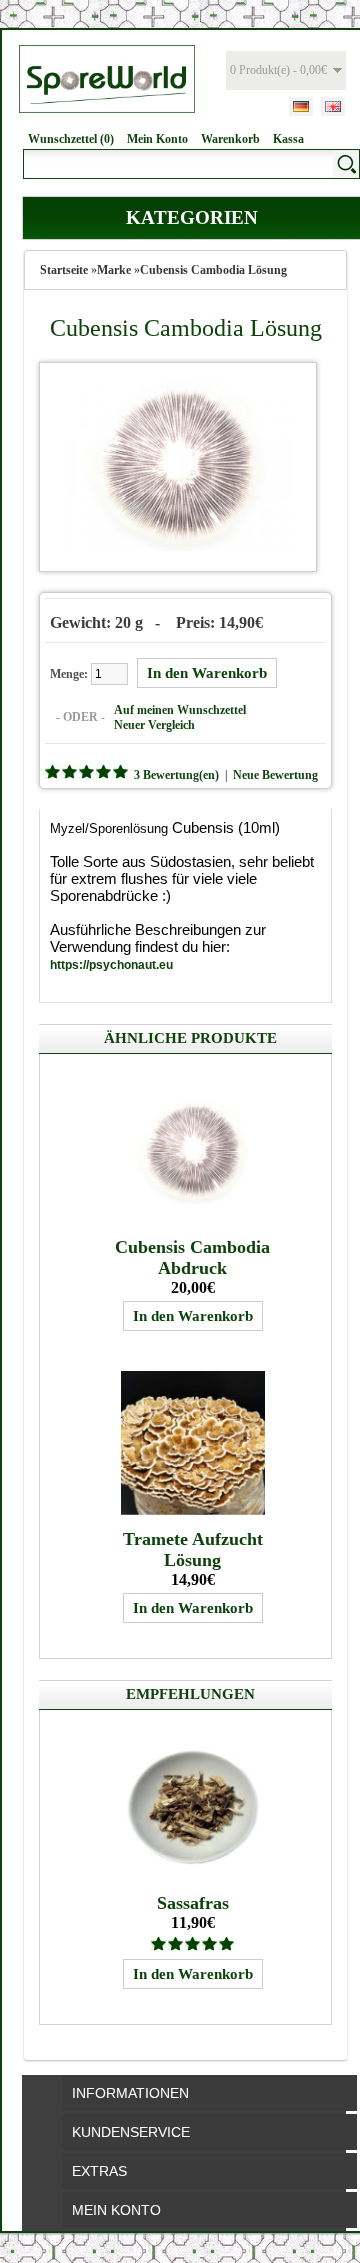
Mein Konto (157, 139)
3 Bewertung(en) (176, 775)
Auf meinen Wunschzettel (180, 710)
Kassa (288, 139)
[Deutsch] (301, 106)
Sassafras (193, 1903)
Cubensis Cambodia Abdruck (192, 1257)
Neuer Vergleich (154, 725)
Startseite (64, 270)
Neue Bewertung (275, 775)
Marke (114, 270)
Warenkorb (230, 139)
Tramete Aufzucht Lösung (193, 1549)
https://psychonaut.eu (111, 965)
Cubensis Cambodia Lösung (213, 270)
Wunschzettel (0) (71, 139)
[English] (333, 106)
